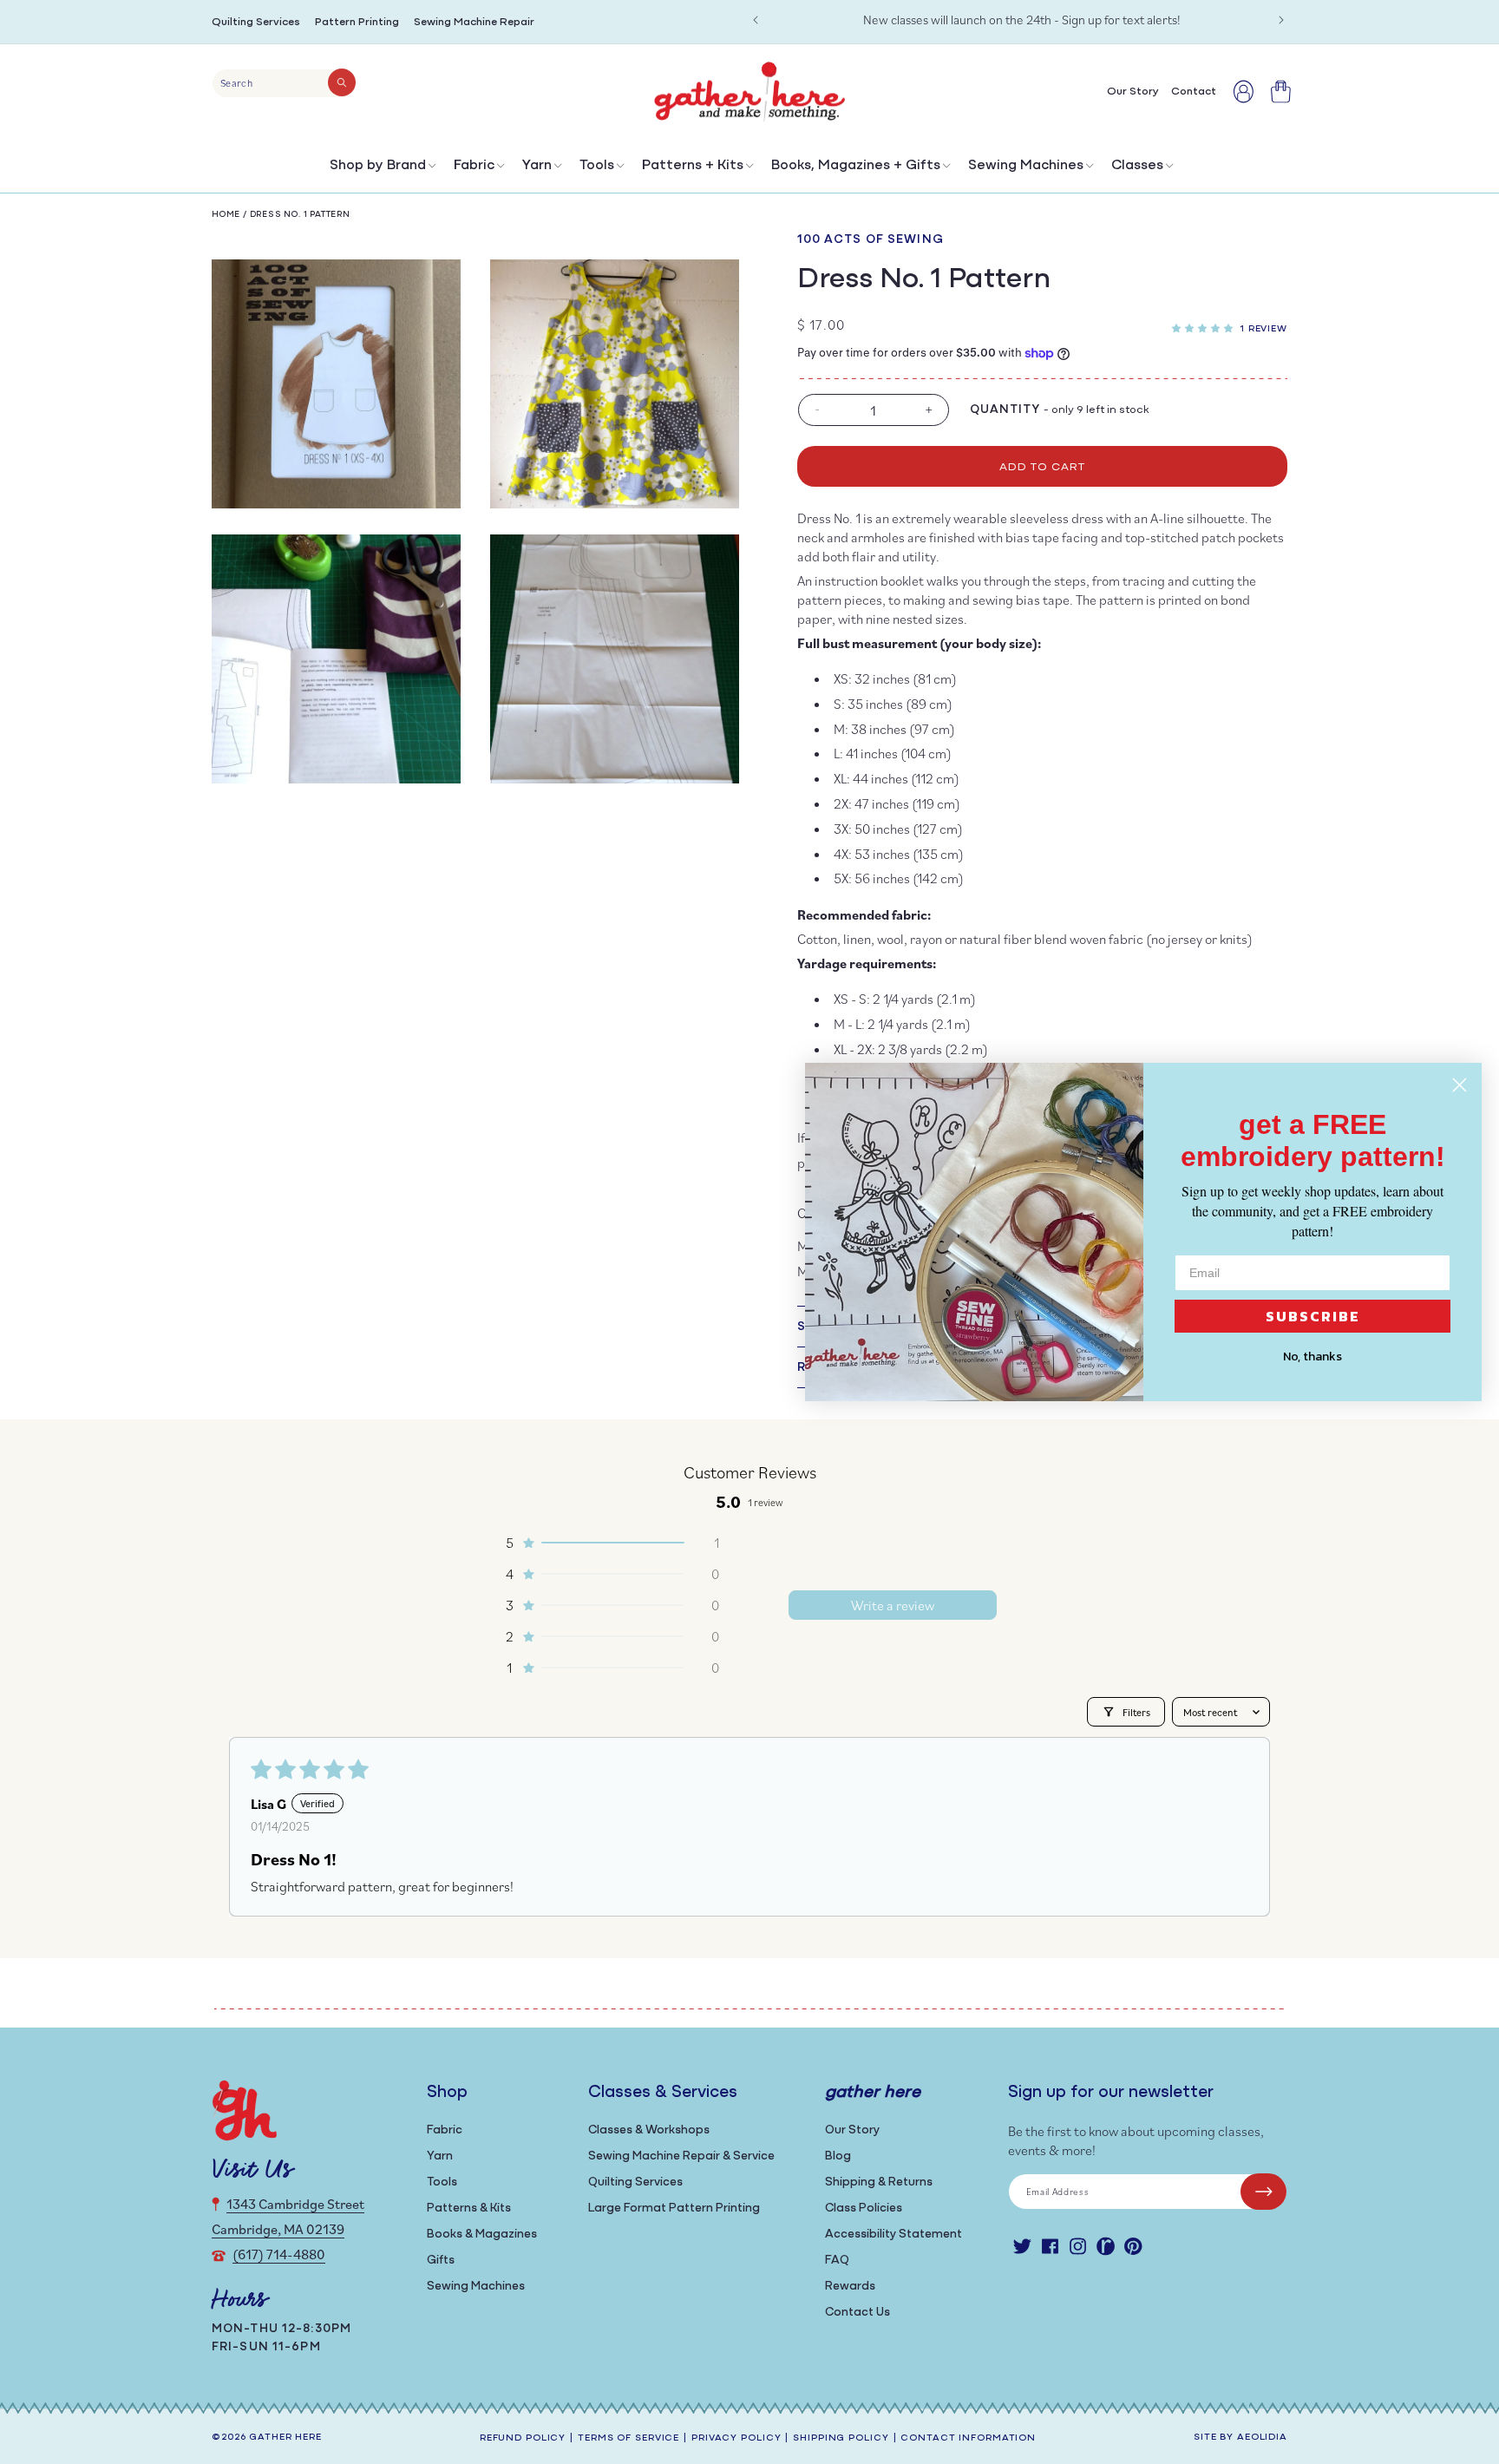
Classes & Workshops (649, 2130)
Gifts (441, 2261)
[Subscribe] (1263, 2192)
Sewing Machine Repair (474, 22)
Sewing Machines (1026, 166)
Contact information (968, 2438)
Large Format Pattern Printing (674, 2208)
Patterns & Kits (469, 2208)
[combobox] (284, 83)
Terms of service (628, 2438)
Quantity (1005, 410)
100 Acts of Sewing (871, 240)
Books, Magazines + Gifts (856, 166)
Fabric (474, 166)
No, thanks (1312, 1357)
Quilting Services (256, 22)
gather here (285, 2438)
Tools (597, 166)
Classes (1137, 166)
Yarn (537, 166)
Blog (838, 2156)
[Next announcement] (1281, 20)
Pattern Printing (357, 22)
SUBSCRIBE (1313, 1316)
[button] (381, 170)
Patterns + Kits (693, 166)
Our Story (852, 2130)
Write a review (893, 1605)
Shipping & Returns (879, 2182)
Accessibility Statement (894, 2235)
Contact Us (858, 2313)
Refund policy (523, 2438)
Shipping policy (841, 2438)
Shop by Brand (378, 166)
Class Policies (864, 2208)
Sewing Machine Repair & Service (681, 2156)
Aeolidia (1262, 2438)
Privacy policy (736, 2438)
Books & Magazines (482, 2235)
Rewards (850, 2287)
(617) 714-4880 (279, 2254)
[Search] (342, 82)
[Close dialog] (1460, 1085)
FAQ (837, 2261)
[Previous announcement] (756, 20)
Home (226, 215)
